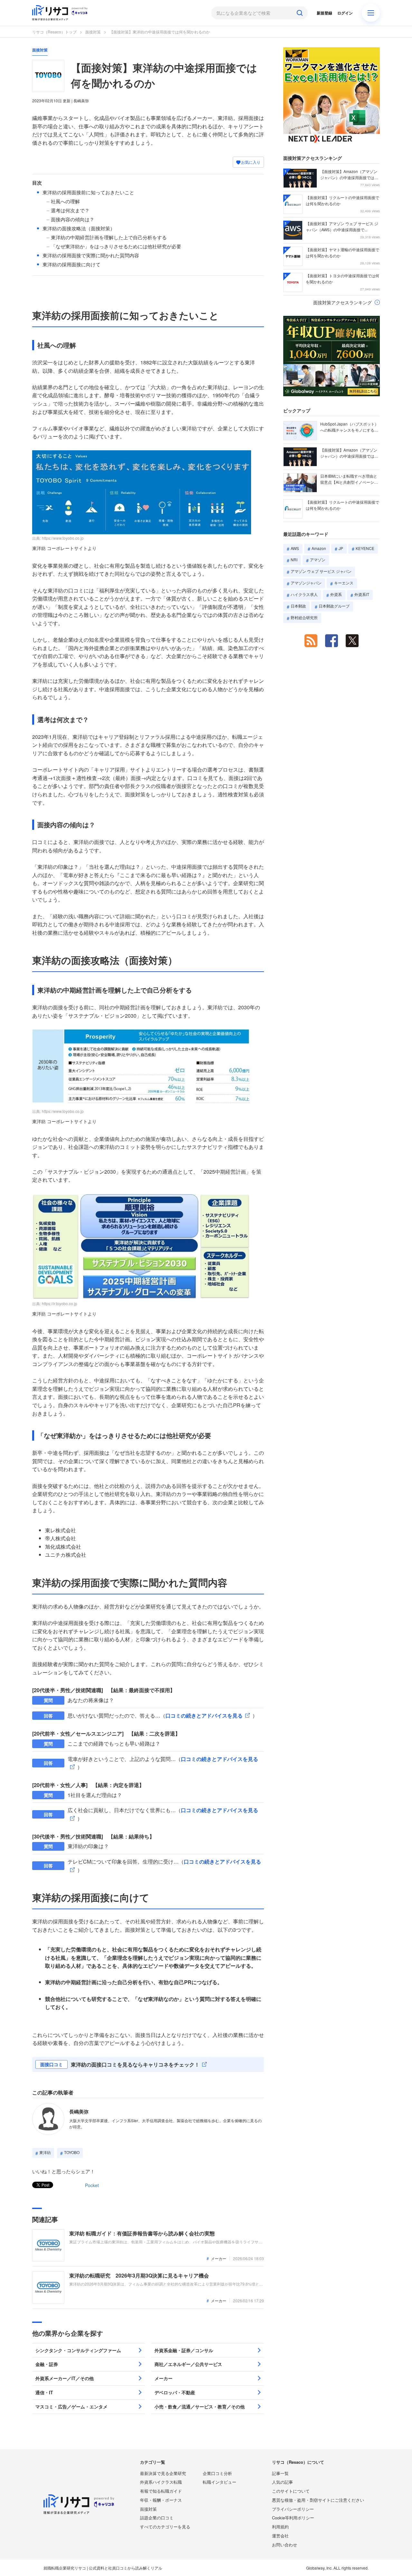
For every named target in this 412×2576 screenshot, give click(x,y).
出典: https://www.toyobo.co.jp (58, 538)
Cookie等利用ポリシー (293, 2518)
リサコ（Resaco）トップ (54, 32)
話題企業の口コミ (157, 2518)
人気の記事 (282, 2482)
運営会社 (280, 2536)
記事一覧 (280, 2473)
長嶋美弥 (79, 2112)
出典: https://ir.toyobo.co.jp (55, 1303)
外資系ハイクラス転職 (161, 2482)
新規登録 (324, 13)
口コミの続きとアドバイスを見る (204, 1715)
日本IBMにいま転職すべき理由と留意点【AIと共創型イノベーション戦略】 (349, 479)
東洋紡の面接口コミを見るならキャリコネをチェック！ (135, 2064)
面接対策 (93, 32)
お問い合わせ (285, 2545)
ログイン (345, 13)
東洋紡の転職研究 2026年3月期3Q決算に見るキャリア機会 (139, 2275)
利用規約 (280, 2527)
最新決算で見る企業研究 (163, 2473)
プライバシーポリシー (293, 2509)
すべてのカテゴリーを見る (165, 2527)
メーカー (219, 2258)
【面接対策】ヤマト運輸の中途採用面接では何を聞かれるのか (342, 252)
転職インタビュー (220, 2482)
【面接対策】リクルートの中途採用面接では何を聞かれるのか (342, 200)
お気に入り (250, 162)
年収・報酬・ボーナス (161, 2500)
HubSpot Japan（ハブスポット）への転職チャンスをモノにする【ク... (349, 427)
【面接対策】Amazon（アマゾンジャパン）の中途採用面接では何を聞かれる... (349, 175)
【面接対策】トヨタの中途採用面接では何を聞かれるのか (342, 279)
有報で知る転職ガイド (161, 2491)
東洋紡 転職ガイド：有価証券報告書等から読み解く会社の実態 (142, 2233)
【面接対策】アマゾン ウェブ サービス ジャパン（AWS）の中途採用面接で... (342, 226)
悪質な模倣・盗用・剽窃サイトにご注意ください (318, 2500)
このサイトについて (291, 2491)
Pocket (92, 2185)
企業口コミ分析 (217, 2473)
